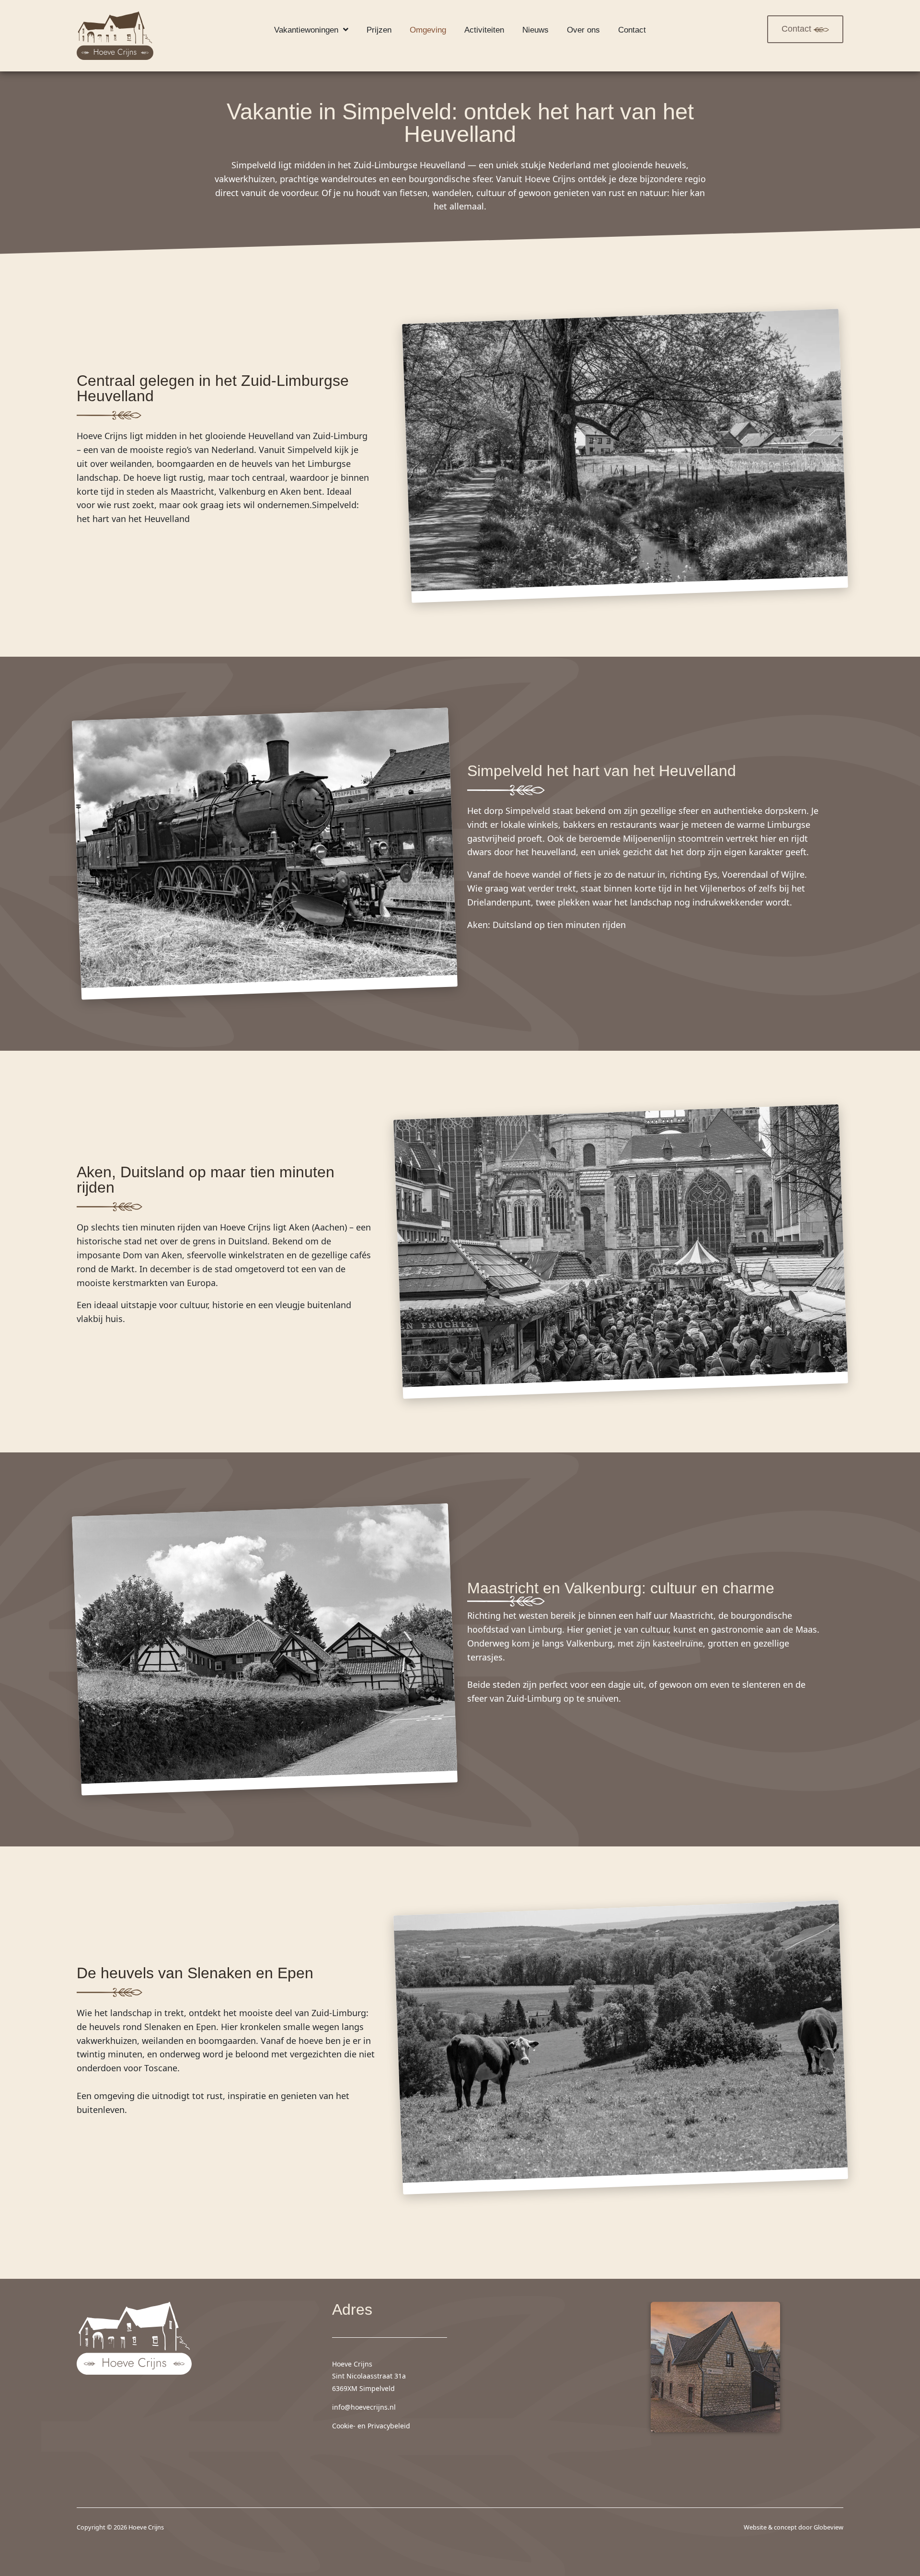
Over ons (583, 30)
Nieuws (535, 30)
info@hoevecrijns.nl (364, 2407)
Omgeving (428, 30)
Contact (632, 30)
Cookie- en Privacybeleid (371, 2426)
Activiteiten (484, 30)
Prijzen (379, 30)
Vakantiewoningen (306, 30)
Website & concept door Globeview (793, 2527)
